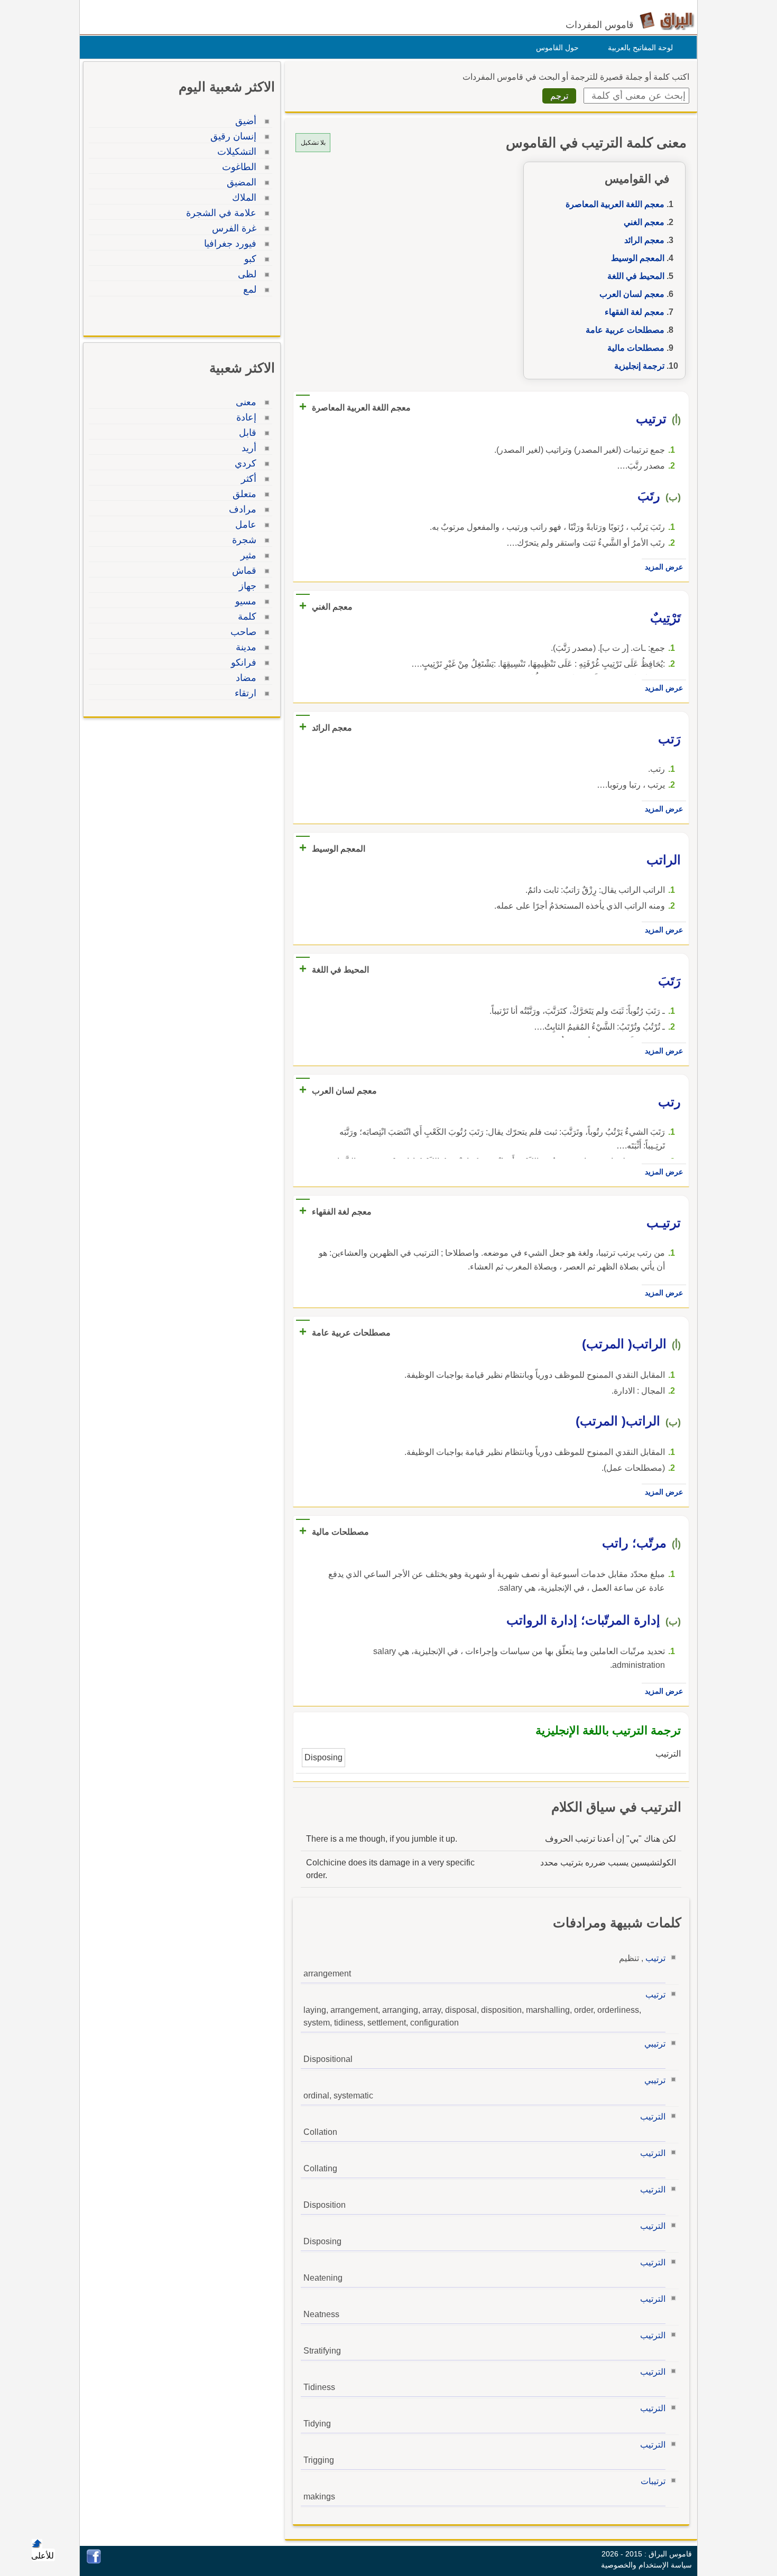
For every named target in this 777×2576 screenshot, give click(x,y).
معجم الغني (644, 222)
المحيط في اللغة (636, 276)
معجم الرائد (644, 240)
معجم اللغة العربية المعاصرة (615, 204)
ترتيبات (653, 2481)
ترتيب (655, 1958)
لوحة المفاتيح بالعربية (640, 48)
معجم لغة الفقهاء (635, 312)
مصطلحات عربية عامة (625, 330)
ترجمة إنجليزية (639, 366)
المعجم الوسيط (638, 258)
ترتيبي (655, 2044)
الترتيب (653, 2117)
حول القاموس (557, 48)
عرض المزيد (664, 567)
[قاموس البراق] (667, 20)
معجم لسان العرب (632, 294)
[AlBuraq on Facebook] (94, 2561)
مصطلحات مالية (636, 348)
